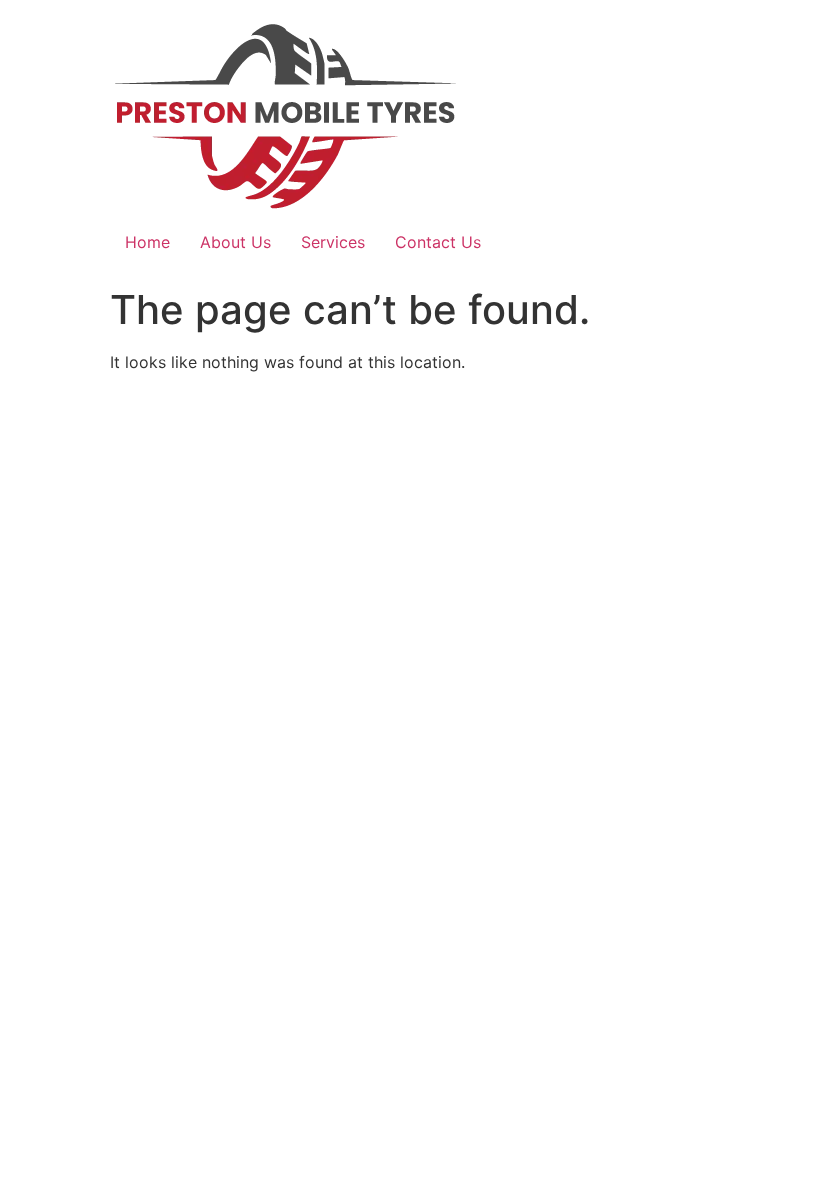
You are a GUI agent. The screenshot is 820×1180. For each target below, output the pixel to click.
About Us (235, 242)
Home (147, 242)
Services (333, 242)
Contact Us (438, 242)
